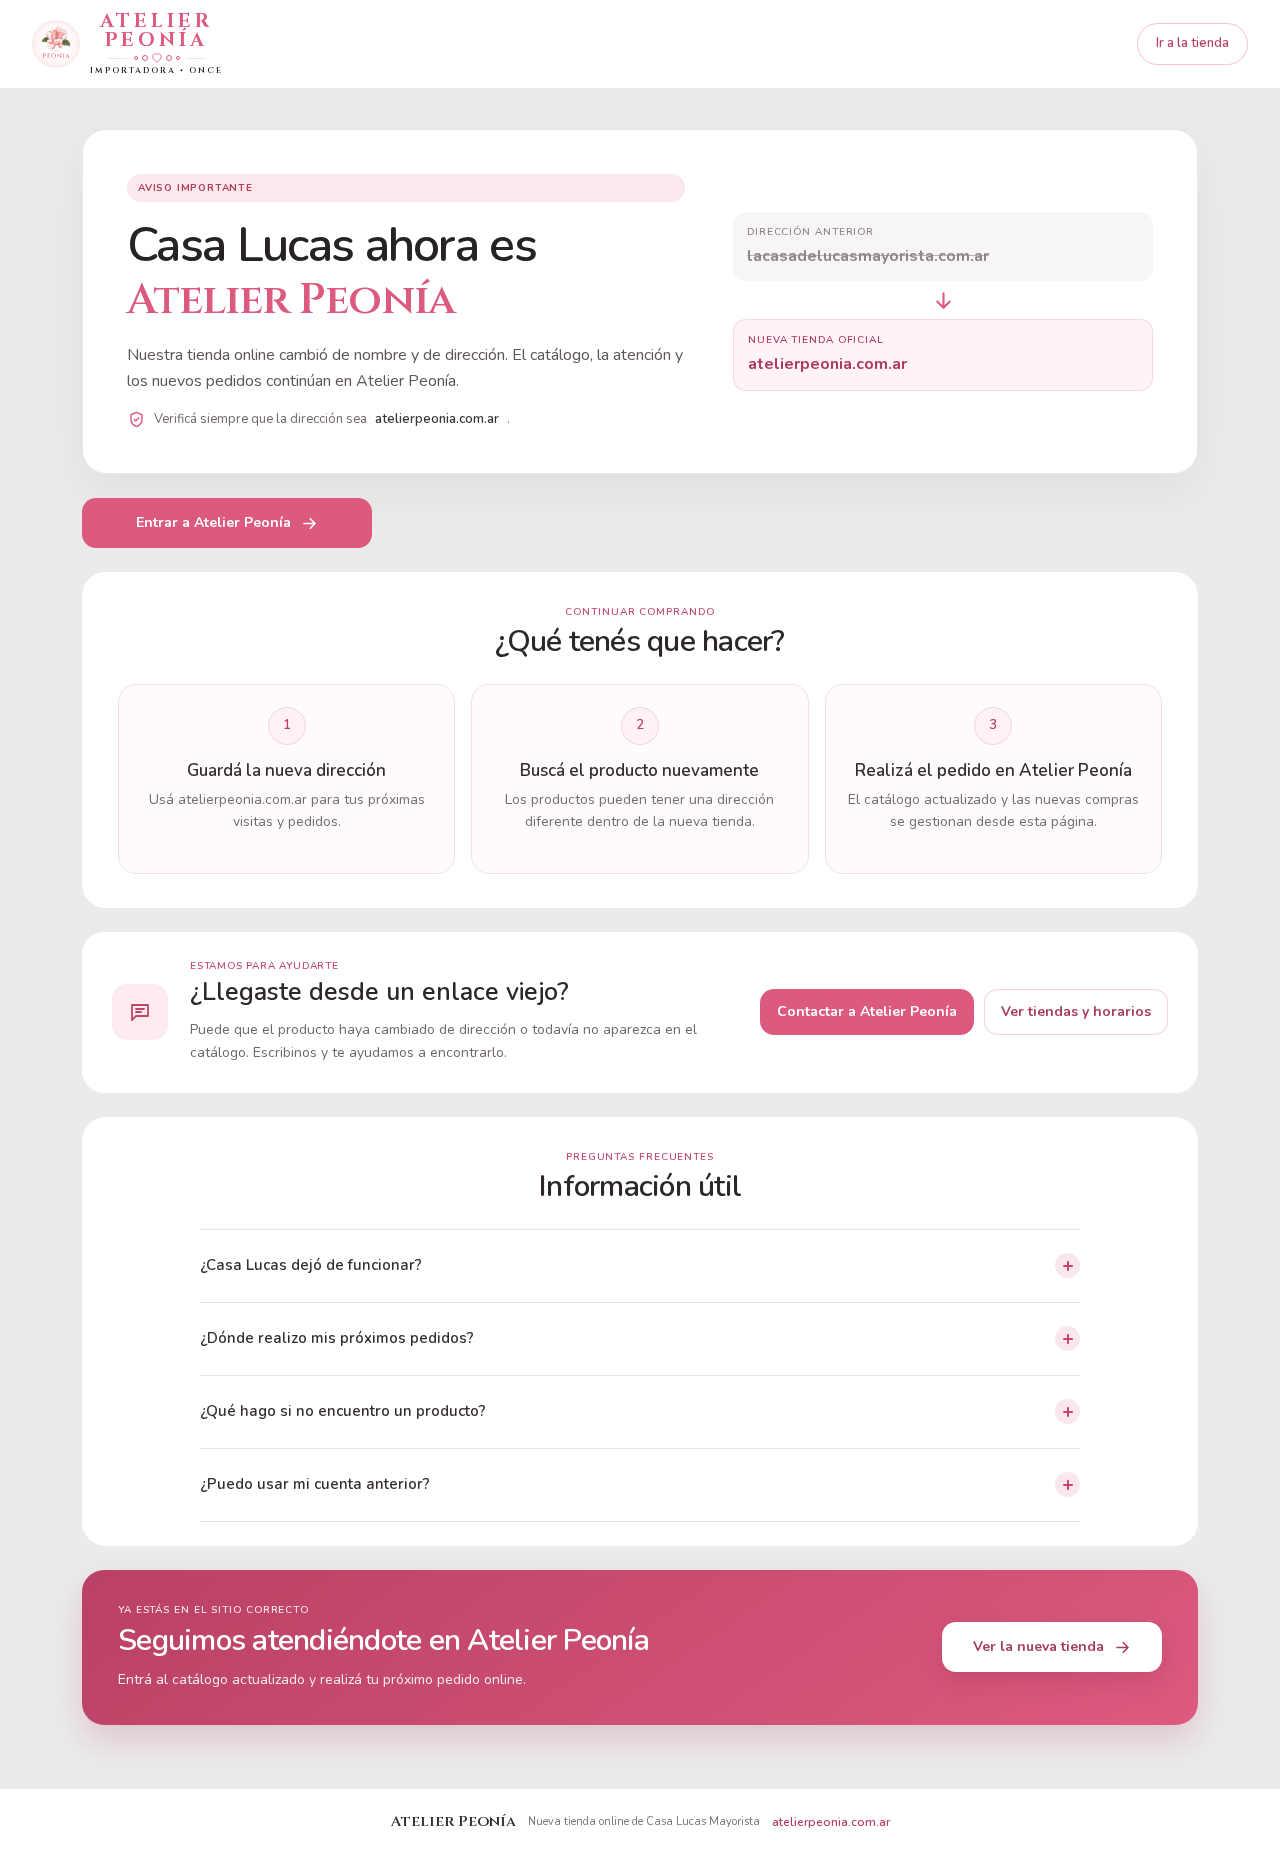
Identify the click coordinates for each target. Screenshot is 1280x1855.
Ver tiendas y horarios (1076, 1011)
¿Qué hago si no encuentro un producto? (343, 1411)
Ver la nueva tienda (1038, 1646)
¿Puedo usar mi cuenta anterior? (315, 1484)
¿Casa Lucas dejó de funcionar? (311, 1265)
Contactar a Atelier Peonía (867, 1011)
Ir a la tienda (1192, 43)
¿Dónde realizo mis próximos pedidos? (337, 1338)
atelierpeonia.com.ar (831, 1822)
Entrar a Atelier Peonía (213, 522)
